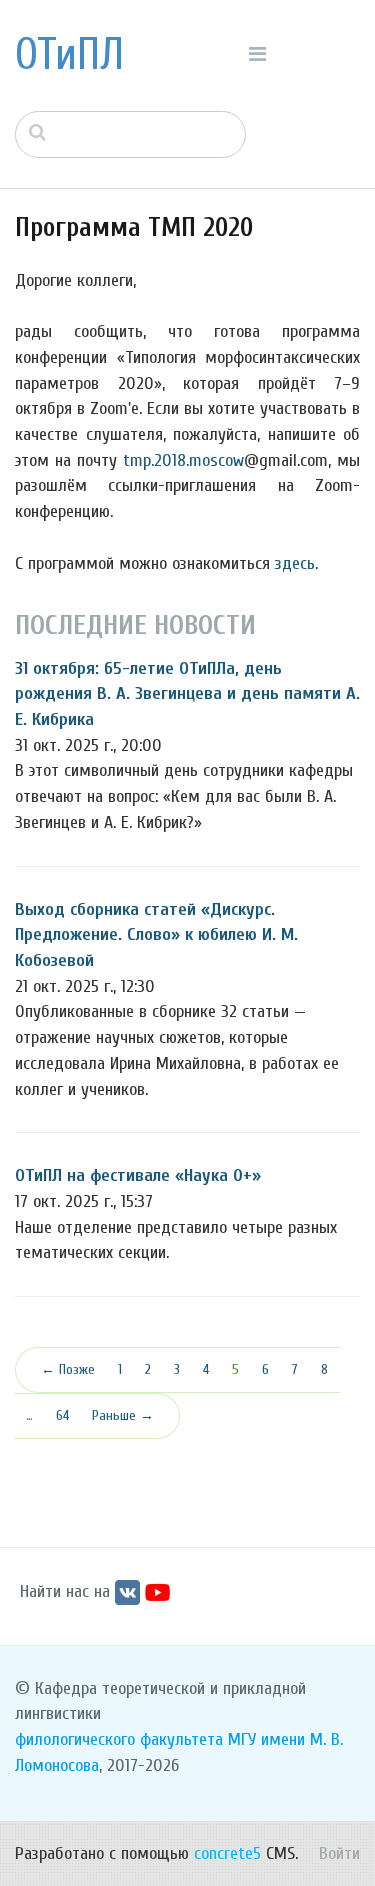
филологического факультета (119, 1739)
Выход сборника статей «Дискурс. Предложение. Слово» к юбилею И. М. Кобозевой (156, 935)
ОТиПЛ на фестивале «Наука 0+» (138, 1175)
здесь (295, 563)
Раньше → (123, 1415)
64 (62, 1415)
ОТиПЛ (69, 55)
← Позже (68, 1369)
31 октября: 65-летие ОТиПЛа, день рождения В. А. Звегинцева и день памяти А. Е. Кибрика (187, 694)
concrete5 (227, 1853)
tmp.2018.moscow (183, 460)
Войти (339, 1853)
